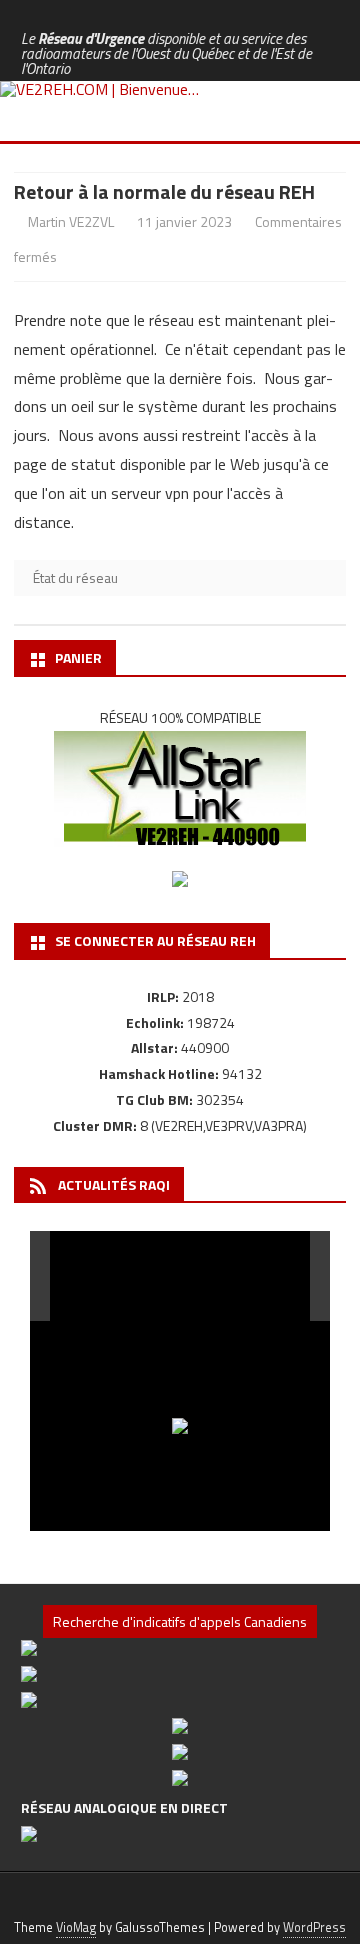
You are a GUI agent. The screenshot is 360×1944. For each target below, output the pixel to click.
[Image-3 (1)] (265, 1277)
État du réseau (75, 577)
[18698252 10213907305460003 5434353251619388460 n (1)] (101, 1276)
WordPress (314, 1927)
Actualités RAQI (114, 1184)
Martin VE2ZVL (71, 221)
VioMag (76, 1927)
